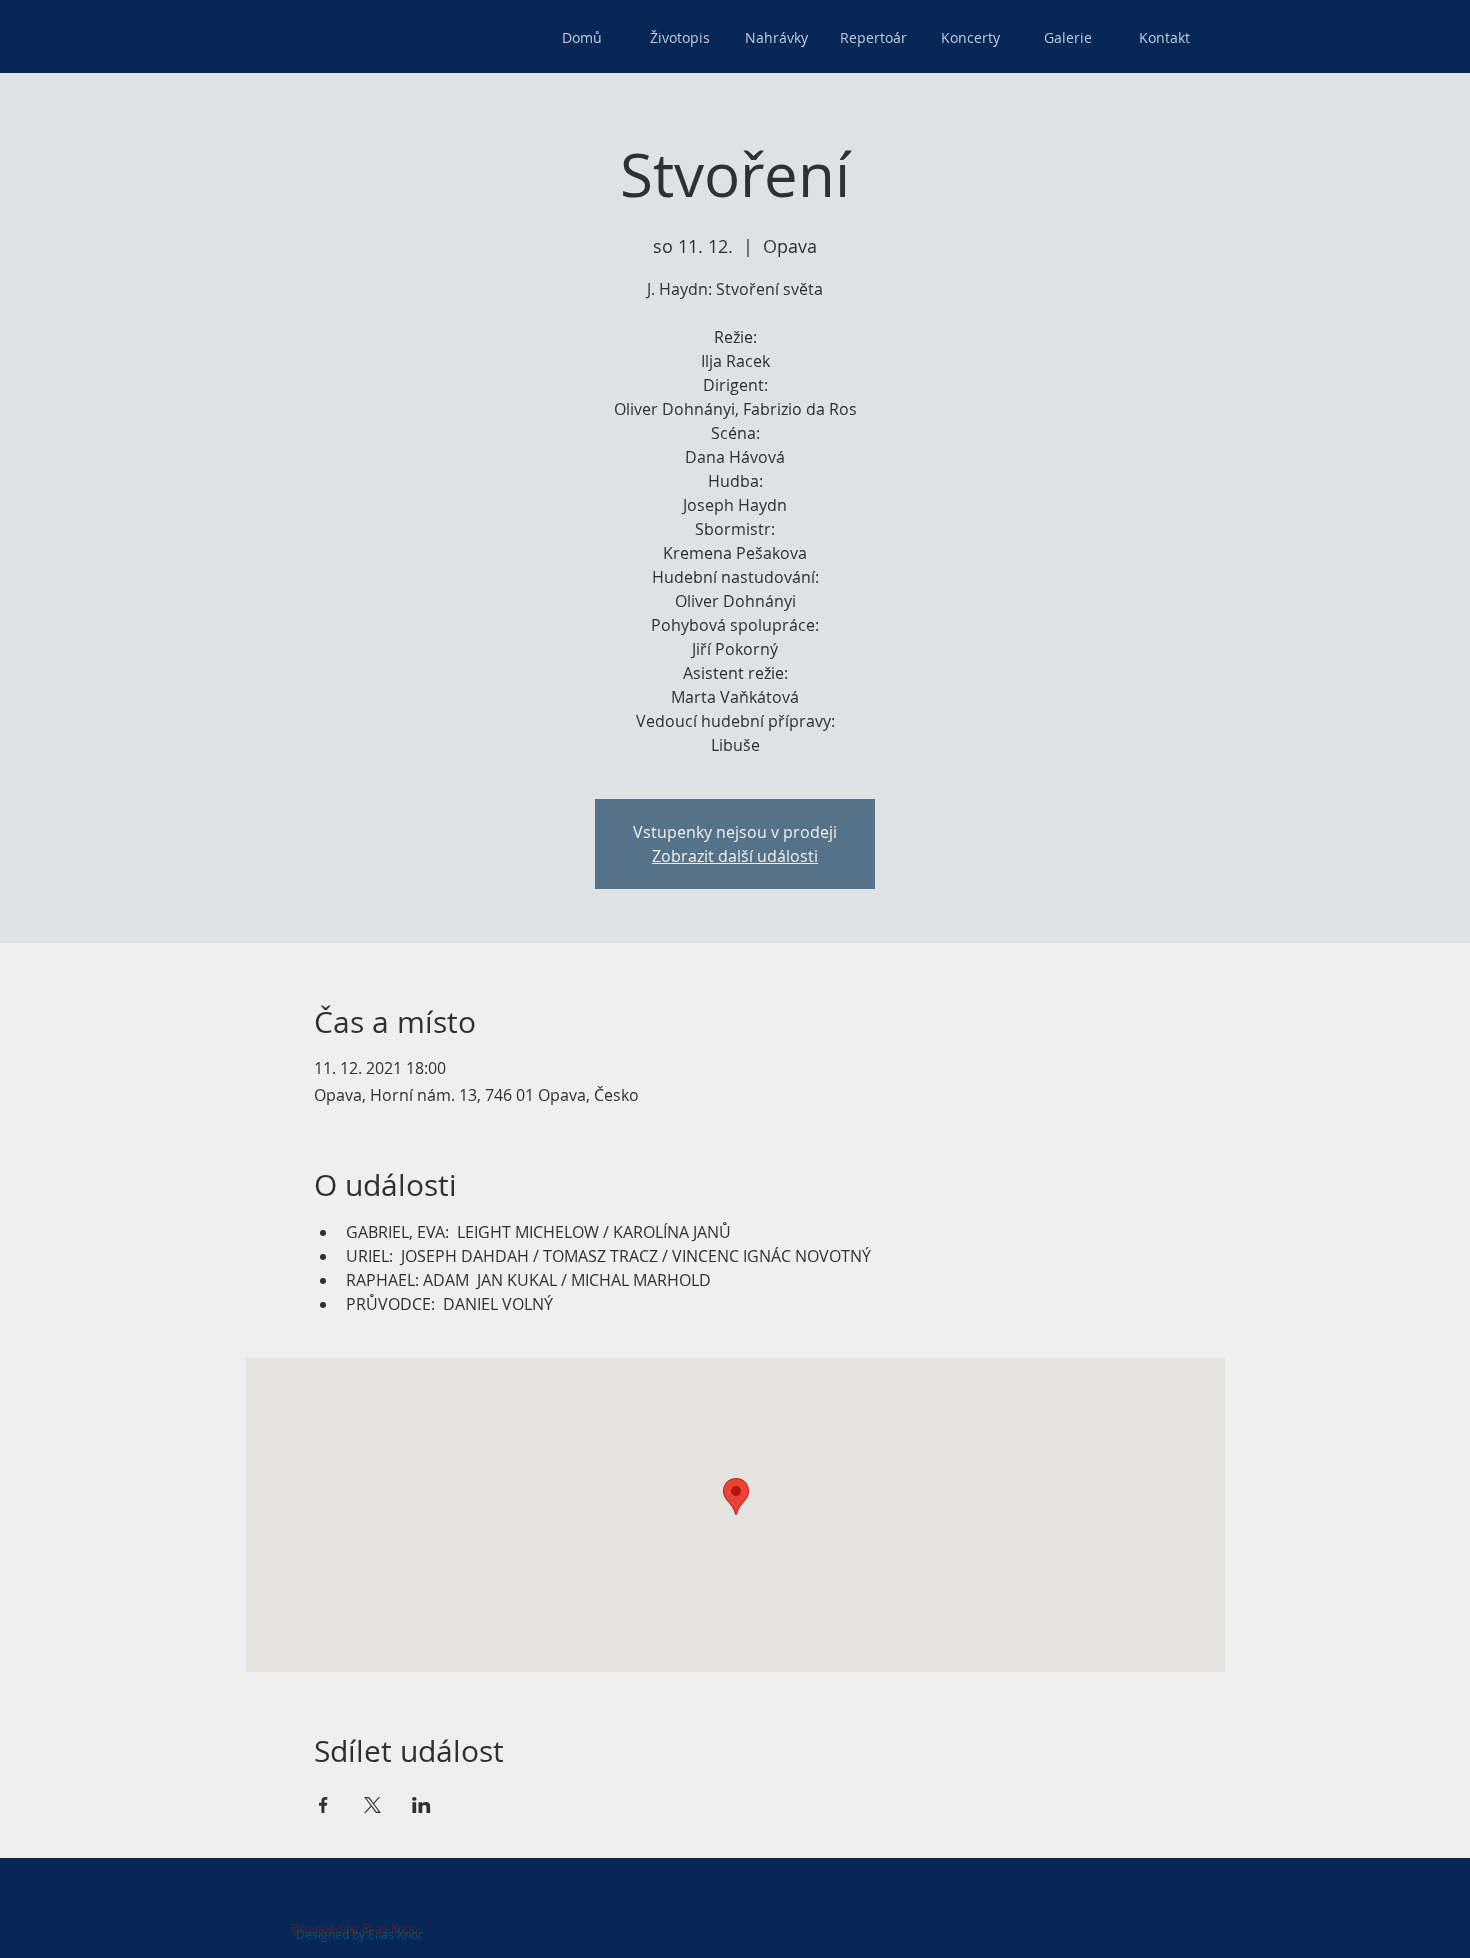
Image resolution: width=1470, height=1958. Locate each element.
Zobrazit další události (735, 856)
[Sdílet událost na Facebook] (323, 1805)
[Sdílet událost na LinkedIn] (421, 1805)
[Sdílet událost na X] (372, 1805)
